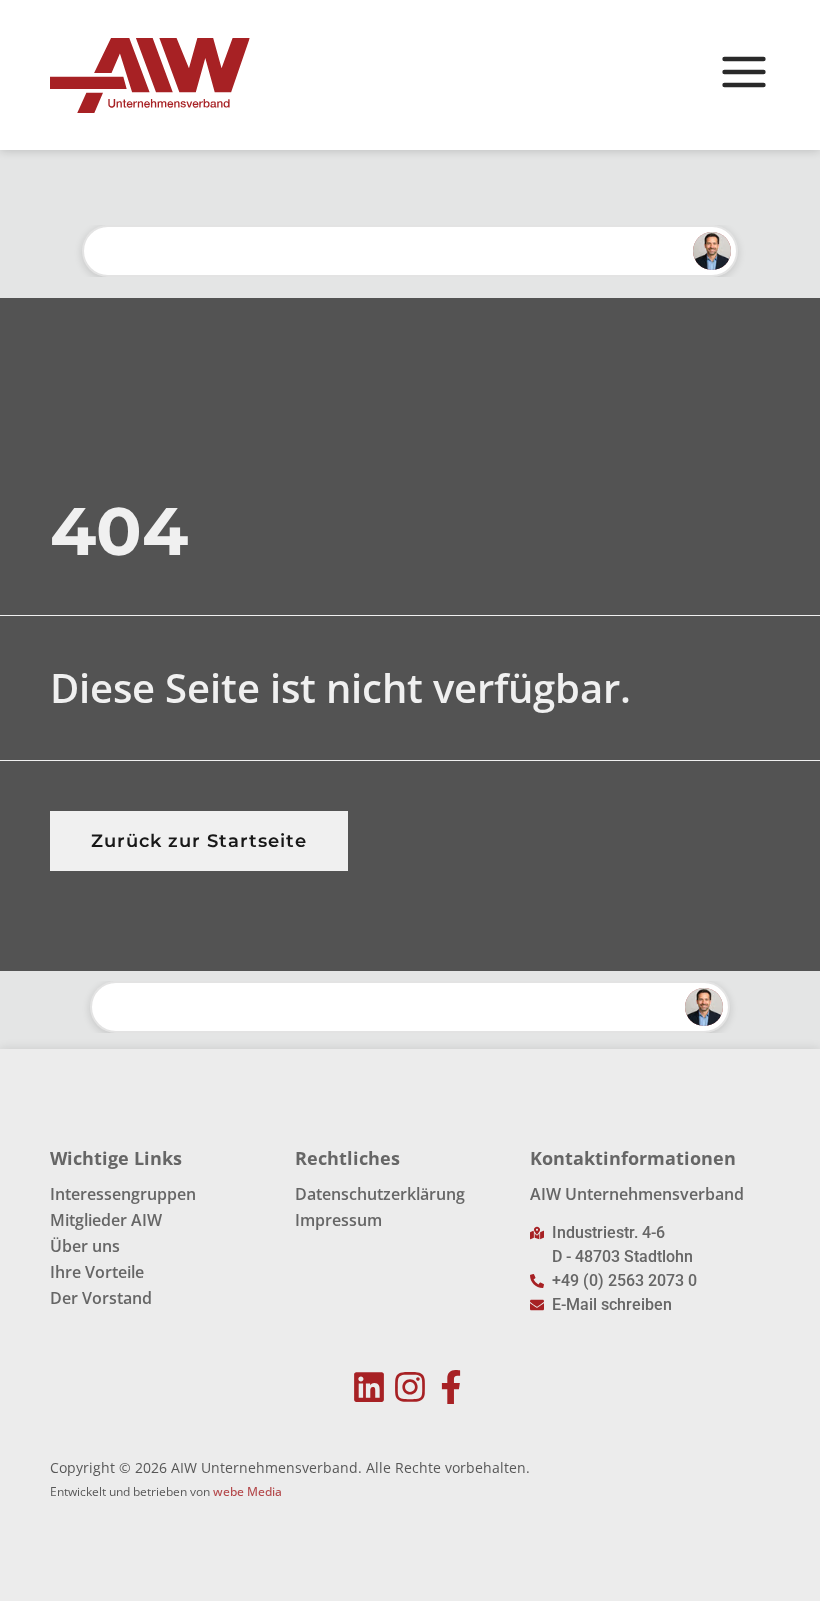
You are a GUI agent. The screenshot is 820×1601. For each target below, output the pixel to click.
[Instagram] (410, 1387)
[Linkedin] (369, 1387)
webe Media (247, 1491)
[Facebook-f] (450, 1387)
